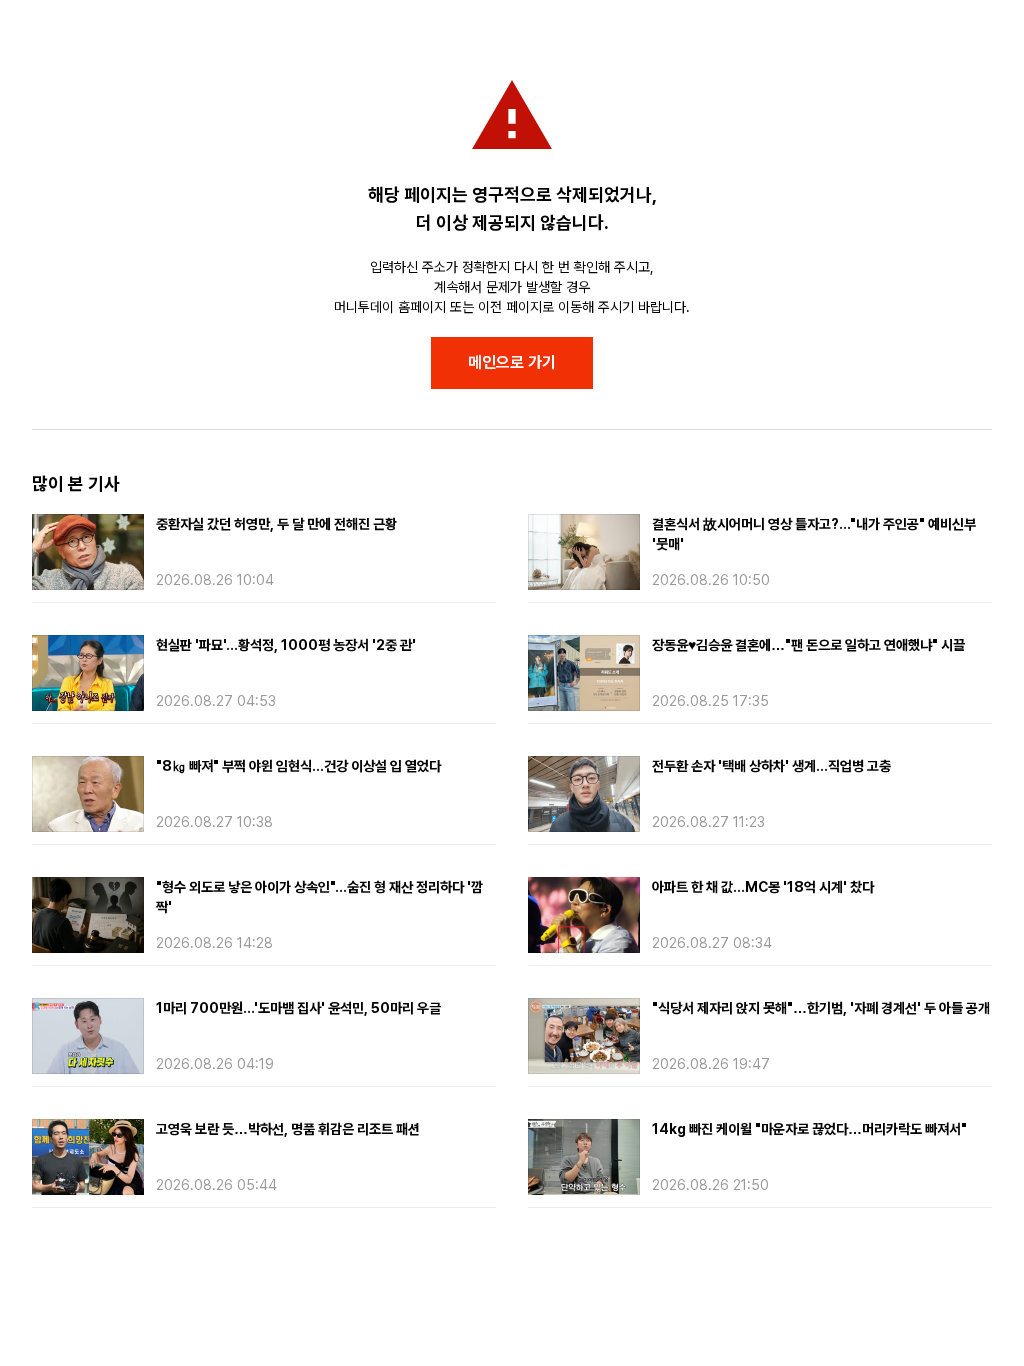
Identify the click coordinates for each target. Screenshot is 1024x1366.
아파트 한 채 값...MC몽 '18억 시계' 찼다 (763, 887)
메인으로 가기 (512, 362)
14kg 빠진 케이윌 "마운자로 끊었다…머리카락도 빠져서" (809, 1129)
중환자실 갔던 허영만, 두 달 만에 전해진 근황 (276, 524)
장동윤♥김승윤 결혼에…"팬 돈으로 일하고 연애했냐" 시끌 (808, 645)
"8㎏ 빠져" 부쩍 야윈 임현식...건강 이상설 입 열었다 (298, 766)
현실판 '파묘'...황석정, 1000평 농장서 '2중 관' (286, 645)
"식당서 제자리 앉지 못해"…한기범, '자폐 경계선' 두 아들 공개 (821, 1008)
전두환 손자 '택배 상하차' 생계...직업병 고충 (771, 766)
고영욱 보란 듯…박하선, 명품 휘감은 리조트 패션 (288, 1129)
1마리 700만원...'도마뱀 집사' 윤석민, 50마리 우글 (298, 1008)
